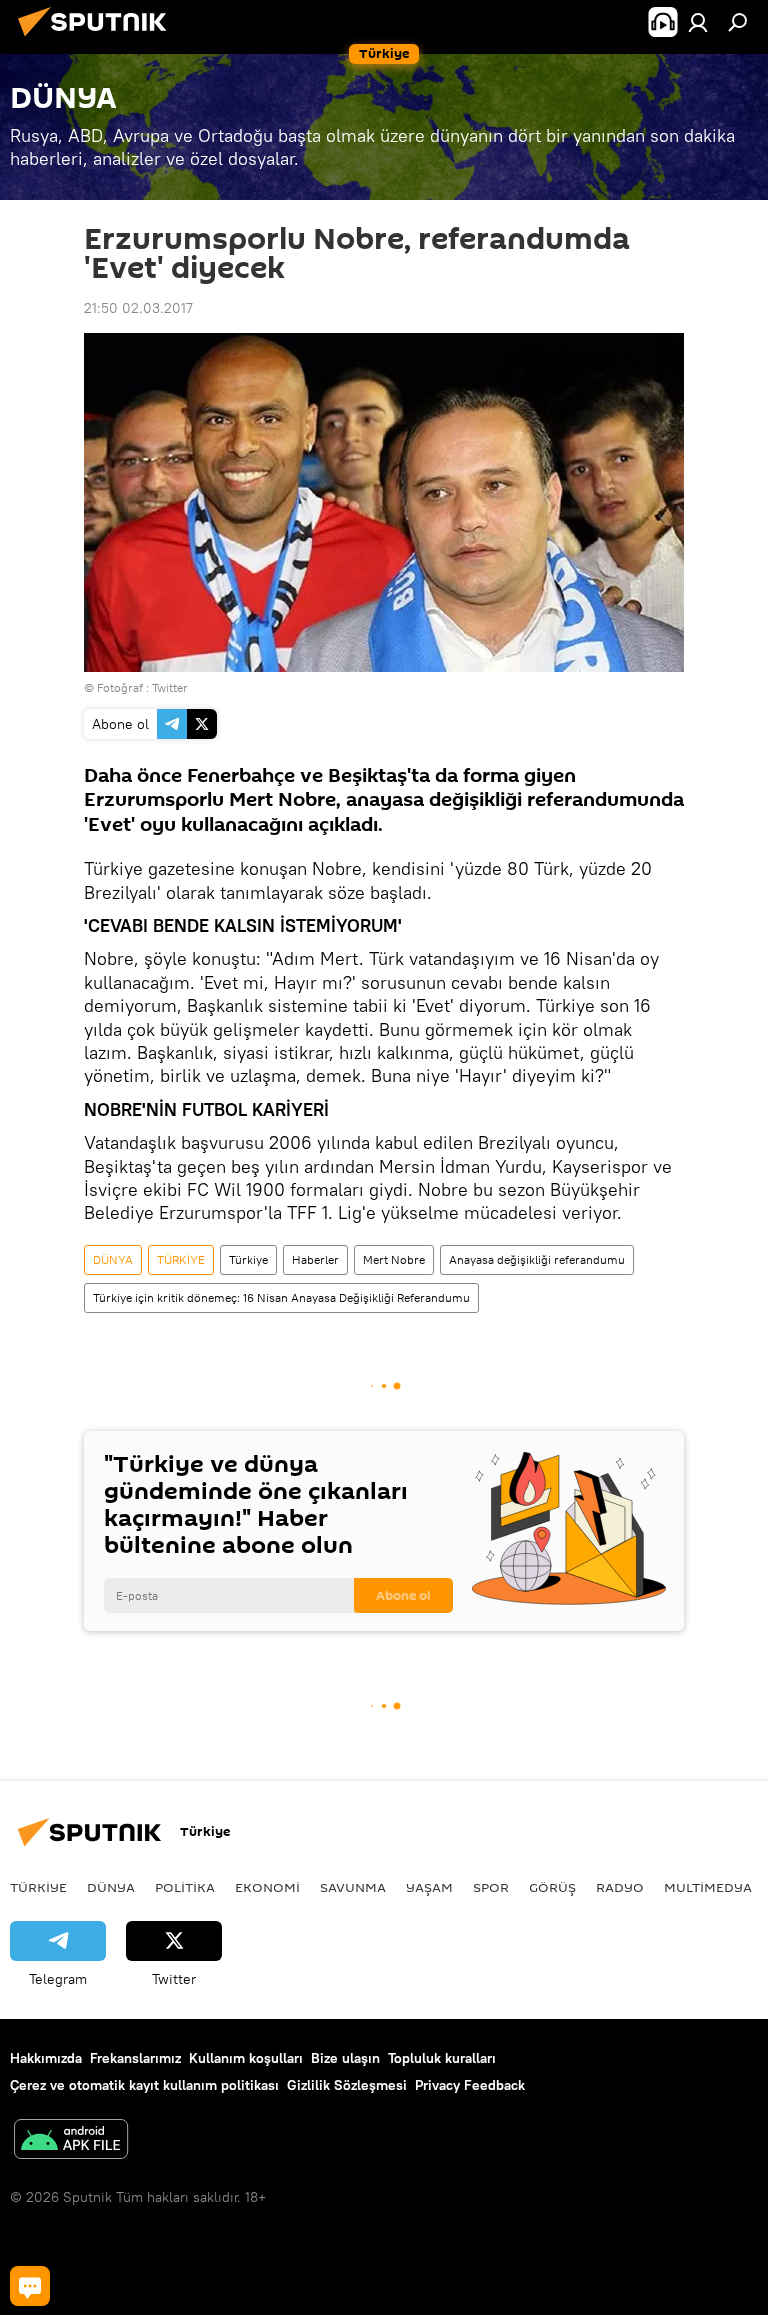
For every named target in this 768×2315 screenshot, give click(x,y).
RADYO (620, 1887)
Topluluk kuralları (442, 2058)
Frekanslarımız (135, 2058)
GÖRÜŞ (552, 1887)
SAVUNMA (353, 1887)
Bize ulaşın (345, 2058)
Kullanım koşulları (246, 2058)
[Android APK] (71, 2141)
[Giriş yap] (698, 22)
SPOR (491, 1887)
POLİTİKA (185, 1887)
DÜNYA (113, 1259)
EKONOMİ (267, 1887)
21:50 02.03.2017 (138, 308)
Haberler (315, 1259)
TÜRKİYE (181, 1259)
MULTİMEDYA (708, 1887)
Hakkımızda (46, 2058)
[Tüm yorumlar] (30, 2286)
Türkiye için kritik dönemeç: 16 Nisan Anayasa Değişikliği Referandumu (281, 1297)
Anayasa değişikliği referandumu (537, 1259)
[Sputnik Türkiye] (98, 39)
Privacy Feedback (470, 2085)
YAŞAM (429, 1887)
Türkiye (248, 1259)
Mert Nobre (394, 1259)
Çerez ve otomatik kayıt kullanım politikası (144, 2085)
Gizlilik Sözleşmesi (347, 2085)
